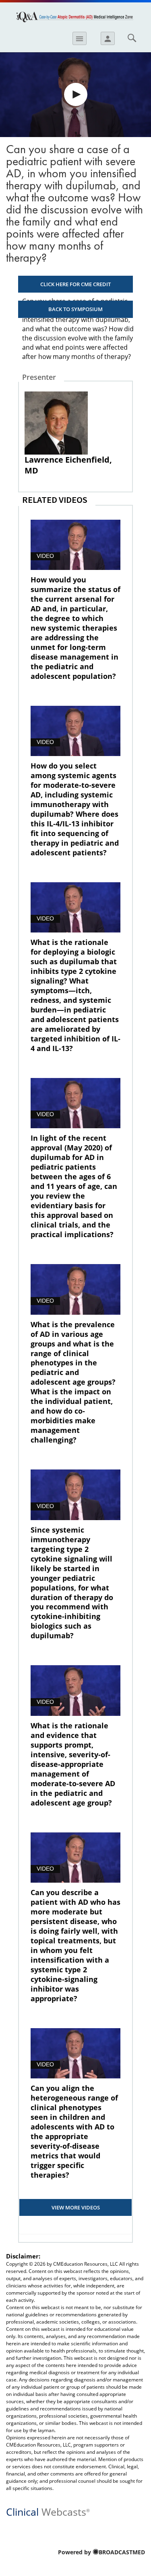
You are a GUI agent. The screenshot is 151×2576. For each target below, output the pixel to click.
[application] (75, 95)
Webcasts (48, 2511)
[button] (76, 94)
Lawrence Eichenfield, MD (68, 465)
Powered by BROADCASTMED (101, 2552)
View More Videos (76, 2207)
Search (132, 38)
